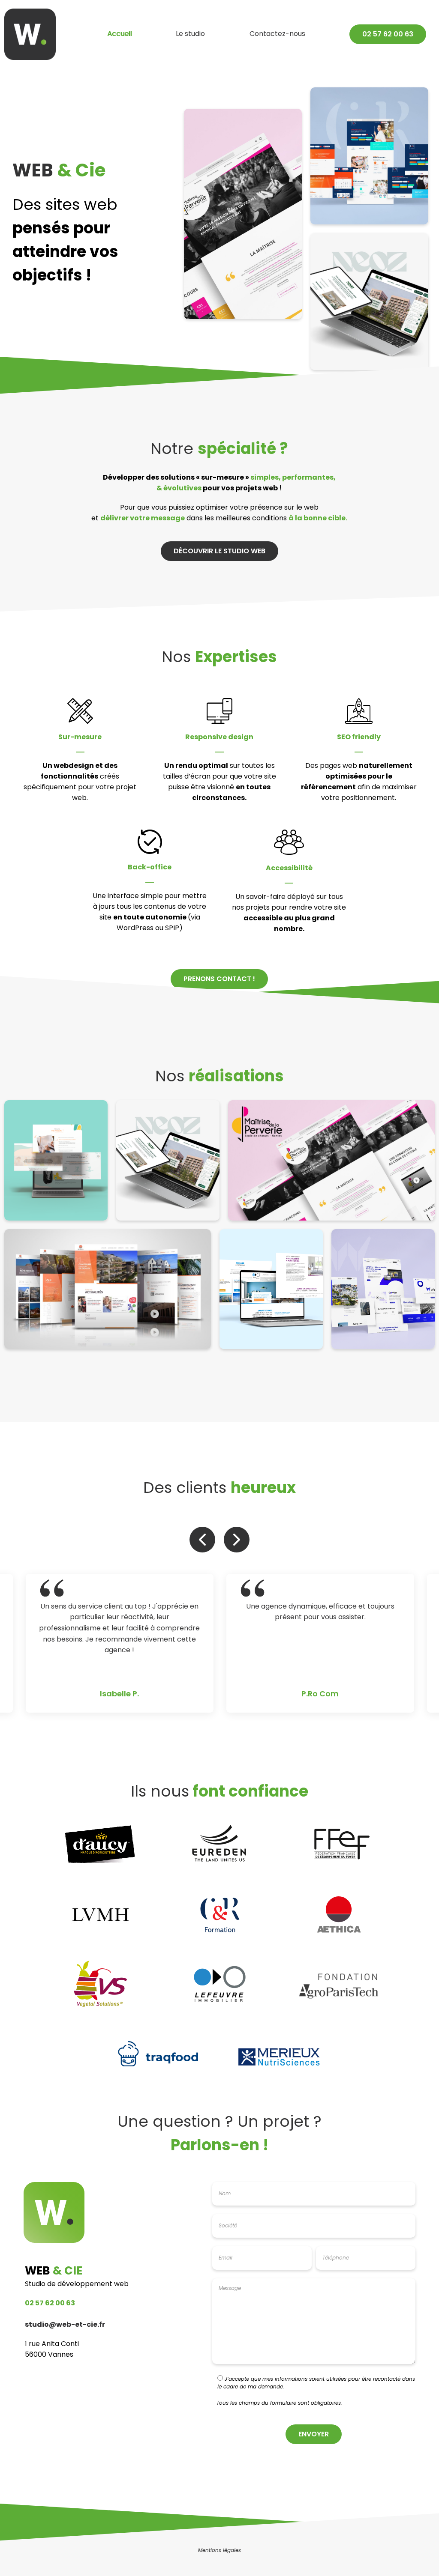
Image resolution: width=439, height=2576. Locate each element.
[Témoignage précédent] (202, 1540)
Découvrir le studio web (219, 552)
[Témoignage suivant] (237, 1540)
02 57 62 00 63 (50, 2304)
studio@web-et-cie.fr (65, 2325)
